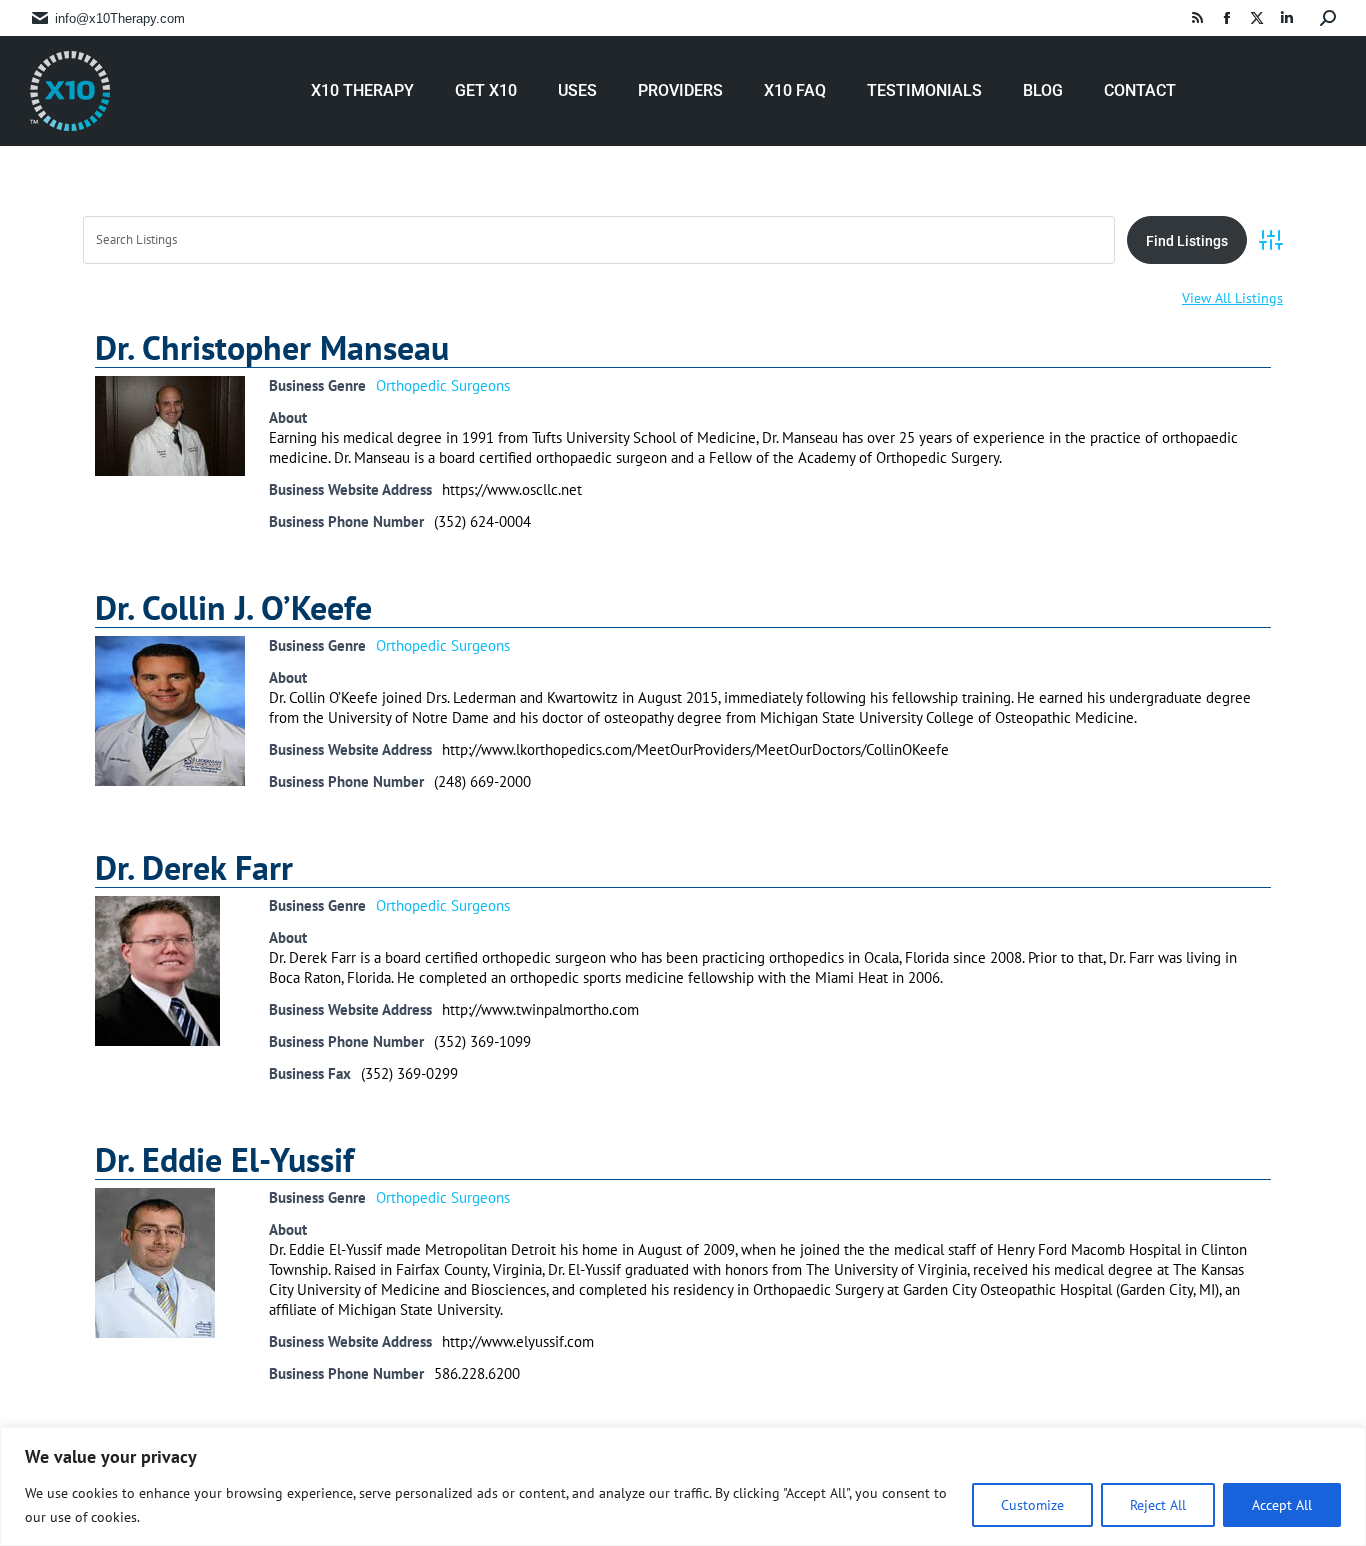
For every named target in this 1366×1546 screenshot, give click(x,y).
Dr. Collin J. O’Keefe (233, 607)
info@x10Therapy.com (120, 18)
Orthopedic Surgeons (443, 385)
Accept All (1282, 1505)
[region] (683, 1486)
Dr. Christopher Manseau (272, 347)
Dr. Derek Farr (194, 867)
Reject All (1158, 1505)
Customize (1032, 1505)
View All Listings (1232, 298)
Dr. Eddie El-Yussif (224, 1159)
